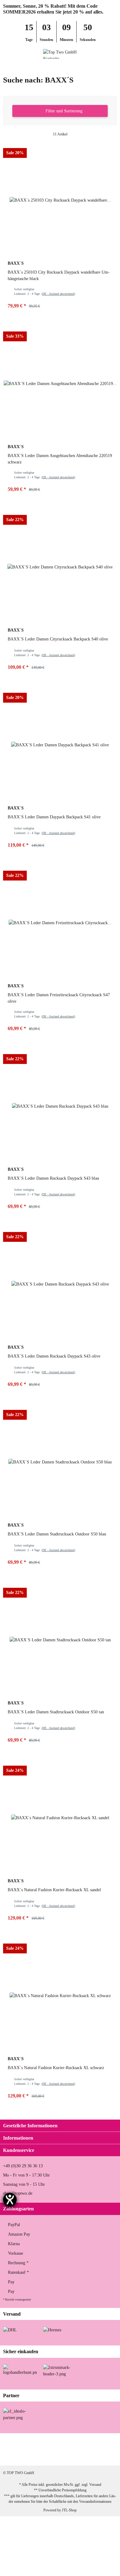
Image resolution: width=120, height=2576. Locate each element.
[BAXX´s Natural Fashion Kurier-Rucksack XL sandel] (60, 1818)
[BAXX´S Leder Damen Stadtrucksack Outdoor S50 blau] (60, 1462)
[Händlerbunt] (20, 2369)
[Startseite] (4, 67)
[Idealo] (20, 2414)
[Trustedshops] (60, 2370)
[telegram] (88, 2456)
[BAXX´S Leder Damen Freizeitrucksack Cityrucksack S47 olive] (60, 923)
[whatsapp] (68, 2456)
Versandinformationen (95, 2502)
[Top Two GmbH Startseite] (60, 53)
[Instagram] (49, 2456)
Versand (95, 2485)
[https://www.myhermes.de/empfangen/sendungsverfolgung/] (52, 2330)
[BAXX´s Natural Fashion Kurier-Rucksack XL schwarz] (60, 1996)
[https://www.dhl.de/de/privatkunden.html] (10, 2330)
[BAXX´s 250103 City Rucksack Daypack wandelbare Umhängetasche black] (60, 200)
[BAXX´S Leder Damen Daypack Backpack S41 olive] (60, 745)
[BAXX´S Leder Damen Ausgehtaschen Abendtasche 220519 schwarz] (60, 383)
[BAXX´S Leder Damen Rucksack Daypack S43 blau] (60, 1106)
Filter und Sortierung (63, 111)
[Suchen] (17, 54)
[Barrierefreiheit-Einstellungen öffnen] (10, 2200)
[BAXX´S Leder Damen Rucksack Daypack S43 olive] (60, 1284)
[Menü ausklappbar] (6, 54)
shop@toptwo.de (18, 2193)
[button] (103, 54)
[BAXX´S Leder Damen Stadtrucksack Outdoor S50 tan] (60, 1640)
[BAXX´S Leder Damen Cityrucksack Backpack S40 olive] (60, 567)
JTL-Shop (69, 2510)
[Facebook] (29, 2456)
